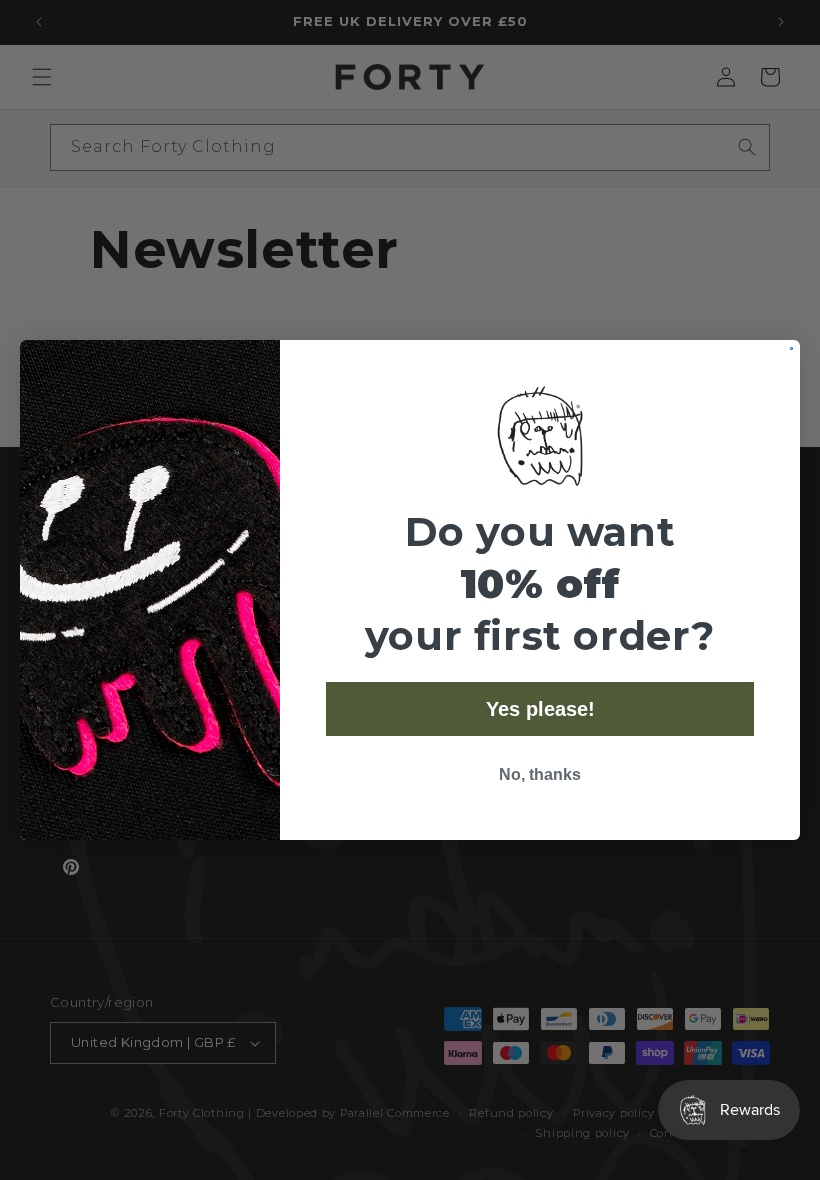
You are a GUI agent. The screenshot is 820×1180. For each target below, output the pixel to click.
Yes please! (540, 709)
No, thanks (540, 774)
